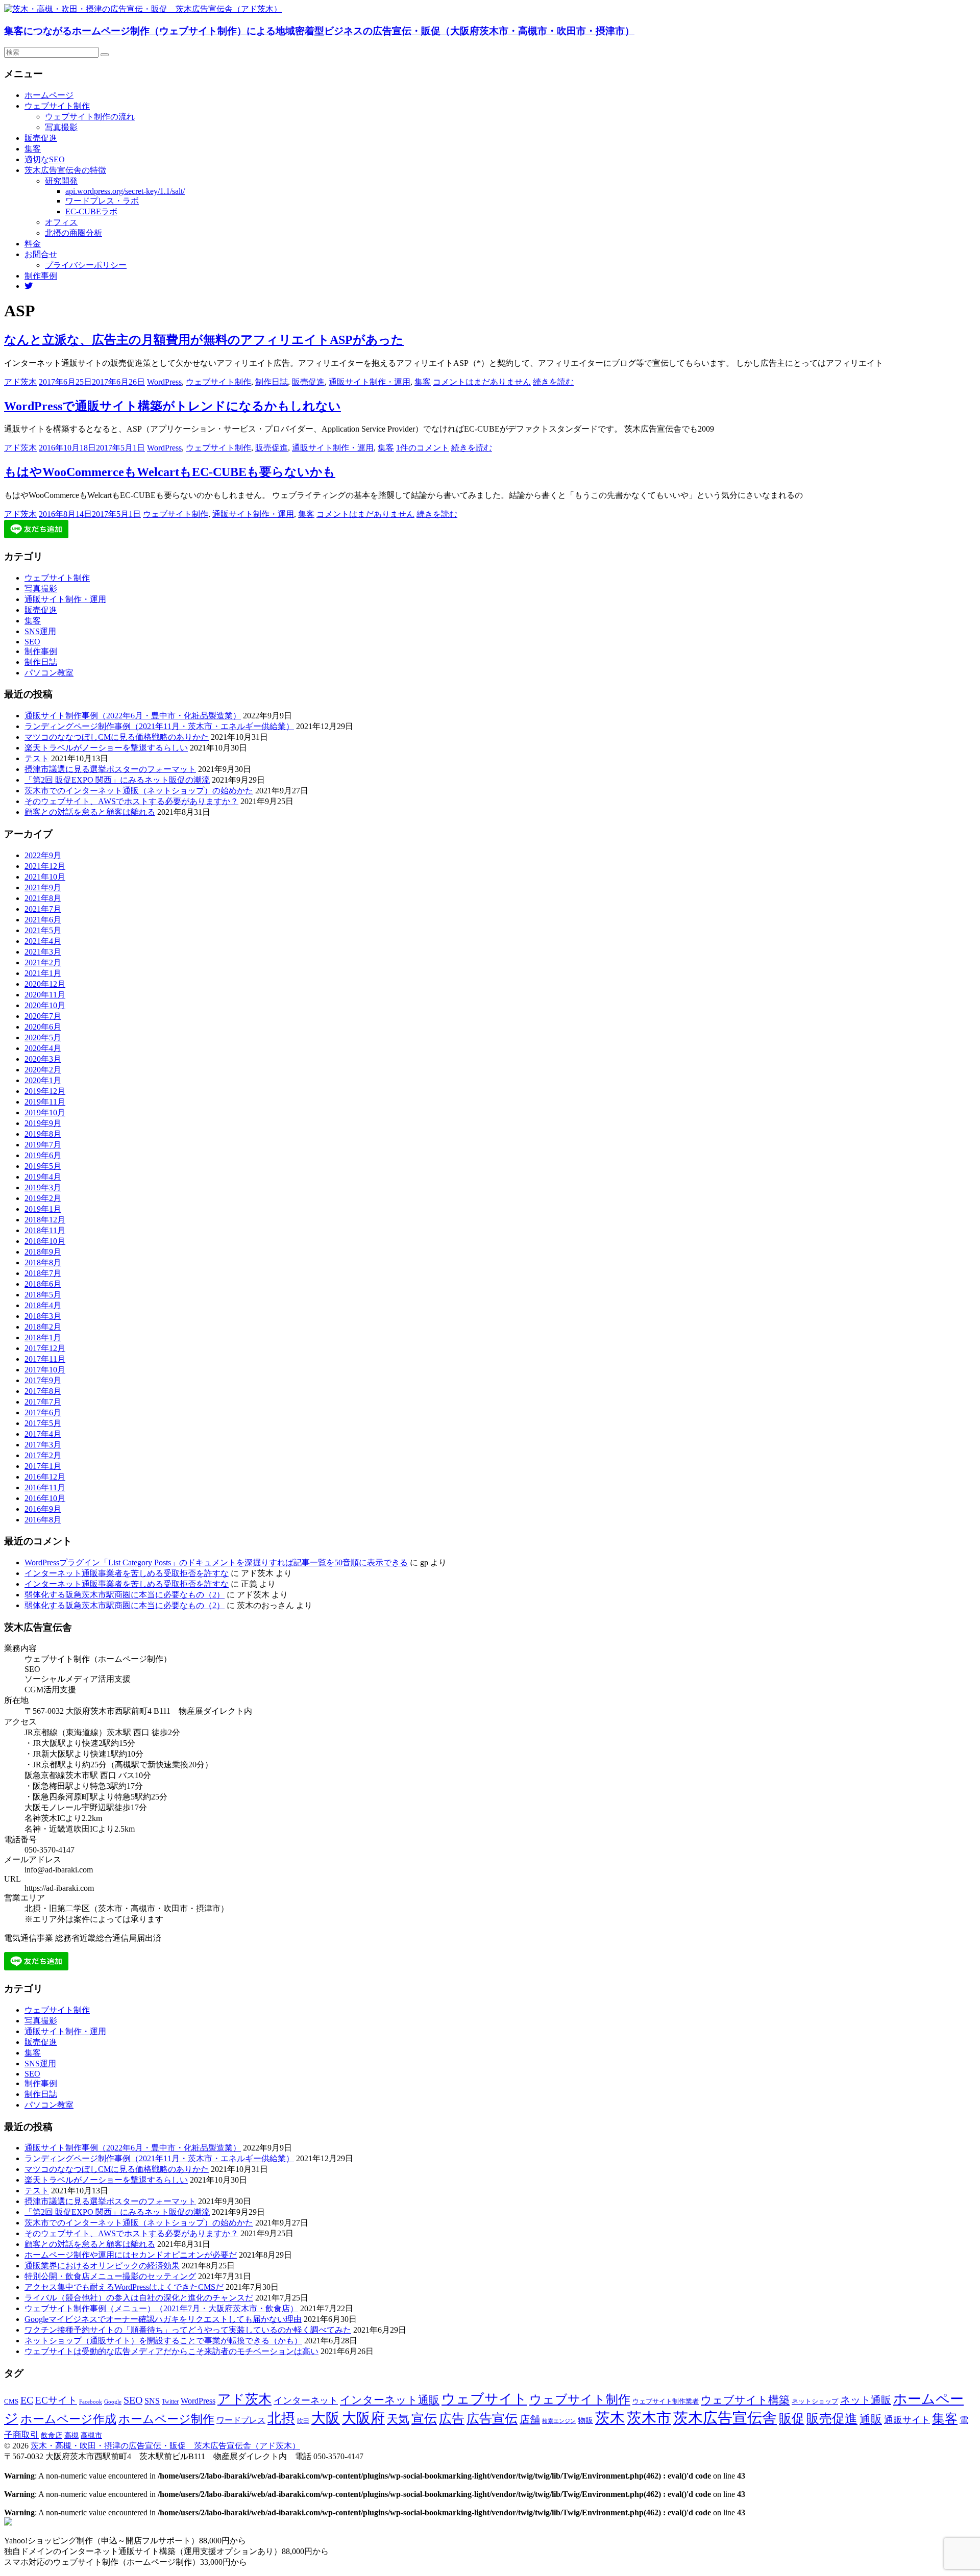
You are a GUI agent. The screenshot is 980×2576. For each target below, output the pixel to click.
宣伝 (424, 2419)
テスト (37, 758)
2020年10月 (45, 1005)
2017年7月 (43, 1402)
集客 (33, 149)
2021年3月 (43, 952)
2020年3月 (43, 1059)
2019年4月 (43, 1177)
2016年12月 (45, 1477)
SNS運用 (40, 631)
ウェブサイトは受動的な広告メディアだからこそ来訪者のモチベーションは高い (171, 2351)
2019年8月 (43, 1134)
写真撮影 (61, 127)
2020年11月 (45, 995)
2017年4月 (43, 1434)
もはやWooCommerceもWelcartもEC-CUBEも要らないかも (170, 472)
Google (113, 2402)
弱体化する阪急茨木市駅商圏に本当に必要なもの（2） (125, 1595)
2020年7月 (43, 1016)
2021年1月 (43, 973)
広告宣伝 (492, 2419)
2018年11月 (45, 1230)
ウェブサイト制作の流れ (90, 117)
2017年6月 (43, 1412)
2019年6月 (43, 1155)
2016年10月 (45, 1498)
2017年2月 (43, 1455)
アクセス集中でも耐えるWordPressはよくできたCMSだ (124, 2287)
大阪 (326, 2418)
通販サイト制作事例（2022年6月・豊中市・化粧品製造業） (133, 716)
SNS (152, 2401)
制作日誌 (272, 382)
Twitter (170, 2402)
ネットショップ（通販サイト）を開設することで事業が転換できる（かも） (163, 2341)
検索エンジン (559, 2421)
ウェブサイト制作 (57, 106)
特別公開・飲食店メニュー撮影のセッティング (110, 2276)
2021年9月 (43, 887)
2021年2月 (43, 962)
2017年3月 (43, 1445)
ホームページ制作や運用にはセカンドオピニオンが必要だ (131, 2255)
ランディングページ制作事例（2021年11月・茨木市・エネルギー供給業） (159, 726)
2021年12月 (45, 866)
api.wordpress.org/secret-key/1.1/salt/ (125, 191)
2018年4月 (43, 1305)
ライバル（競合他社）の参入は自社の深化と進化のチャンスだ (139, 2298)
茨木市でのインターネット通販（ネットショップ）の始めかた (139, 791)
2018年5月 (43, 1295)
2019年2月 (43, 1198)
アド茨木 (20, 382)
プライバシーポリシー (86, 265)
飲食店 (52, 2435)
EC (27, 2400)
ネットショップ (815, 2402)
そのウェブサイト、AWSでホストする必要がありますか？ (131, 801)
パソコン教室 (49, 673)
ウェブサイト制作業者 (666, 2401)
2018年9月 (43, 1252)
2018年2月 (43, 1327)
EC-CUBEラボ (91, 211)
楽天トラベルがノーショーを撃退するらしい (106, 748)
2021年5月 (43, 930)
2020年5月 (43, 1037)
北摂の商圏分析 (73, 233)
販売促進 (41, 138)
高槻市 (91, 2435)
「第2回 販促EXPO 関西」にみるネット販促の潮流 (117, 780)
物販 (585, 2420)
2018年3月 (43, 1316)
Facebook (91, 2402)
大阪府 (363, 2418)
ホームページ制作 (166, 2419)
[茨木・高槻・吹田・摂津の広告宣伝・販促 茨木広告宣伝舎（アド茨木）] (143, 9)
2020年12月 (45, 984)
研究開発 (61, 181)
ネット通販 (866, 2400)
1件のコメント (423, 448)
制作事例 (41, 276)
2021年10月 (45, 877)
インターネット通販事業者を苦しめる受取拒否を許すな (127, 1573)
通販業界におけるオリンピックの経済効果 (102, 2266)
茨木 (610, 2418)
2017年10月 (45, 1370)
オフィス (61, 222)
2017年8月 (43, 1391)
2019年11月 (45, 1102)
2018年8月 (43, 1262)
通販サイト (907, 2420)
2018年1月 (43, 1337)
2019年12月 (45, 1091)
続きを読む (553, 382)
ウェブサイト (484, 2399)
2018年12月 (45, 1220)
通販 (871, 2419)
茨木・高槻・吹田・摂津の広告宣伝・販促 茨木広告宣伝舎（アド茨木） (165, 2446)
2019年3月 (43, 1187)
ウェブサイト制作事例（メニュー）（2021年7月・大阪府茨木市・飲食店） (161, 2308)
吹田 (303, 2421)
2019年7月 (43, 1145)
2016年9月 (43, 1509)
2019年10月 (45, 1112)
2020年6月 (43, 1027)
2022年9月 (43, 855)
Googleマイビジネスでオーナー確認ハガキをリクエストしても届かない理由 (163, 2319)
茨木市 (649, 2418)
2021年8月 (43, 898)
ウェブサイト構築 (745, 2400)
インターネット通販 (390, 2400)
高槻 (71, 2435)
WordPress (164, 382)
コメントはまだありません (482, 382)
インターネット (306, 2400)
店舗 (530, 2419)
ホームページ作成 (68, 2419)
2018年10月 (45, 1241)
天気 (398, 2419)
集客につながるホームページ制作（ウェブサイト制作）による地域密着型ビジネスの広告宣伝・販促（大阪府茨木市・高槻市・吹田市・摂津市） (319, 31)
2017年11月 (45, 1359)
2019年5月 (43, 1166)
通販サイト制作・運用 (370, 382)
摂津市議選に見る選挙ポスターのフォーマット (110, 769)
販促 (792, 2418)
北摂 (281, 2418)
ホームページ (49, 95)
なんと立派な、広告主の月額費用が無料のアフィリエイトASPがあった (204, 340)
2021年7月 (43, 909)
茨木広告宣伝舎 (725, 2418)
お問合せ (41, 254)
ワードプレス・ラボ (102, 201)
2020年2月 (43, 1070)
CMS (11, 2402)
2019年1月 (43, 1209)
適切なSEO (45, 159)
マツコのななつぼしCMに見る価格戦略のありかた (117, 737)
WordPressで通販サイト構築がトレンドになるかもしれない (173, 406)
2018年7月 (43, 1273)
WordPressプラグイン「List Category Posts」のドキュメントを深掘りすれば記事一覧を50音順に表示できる (216, 1562)
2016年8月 (43, 1520)
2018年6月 (43, 1284)
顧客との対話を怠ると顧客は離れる (90, 812)
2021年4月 (43, 941)
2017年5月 (43, 1423)
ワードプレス (241, 2420)
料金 (33, 244)
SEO (32, 642)
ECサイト (56, 2400)
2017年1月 (43, 1466)
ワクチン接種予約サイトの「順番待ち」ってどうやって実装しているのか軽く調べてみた (188, 2330)
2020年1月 (43, 1080)
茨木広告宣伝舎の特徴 (65, 170)
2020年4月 (43, 1048)
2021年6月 (43, 920)
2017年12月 (45, 1348)
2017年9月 (43, 1380)
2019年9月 (43, 1123)
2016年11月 (45, 1487)
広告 (452, 2419)
